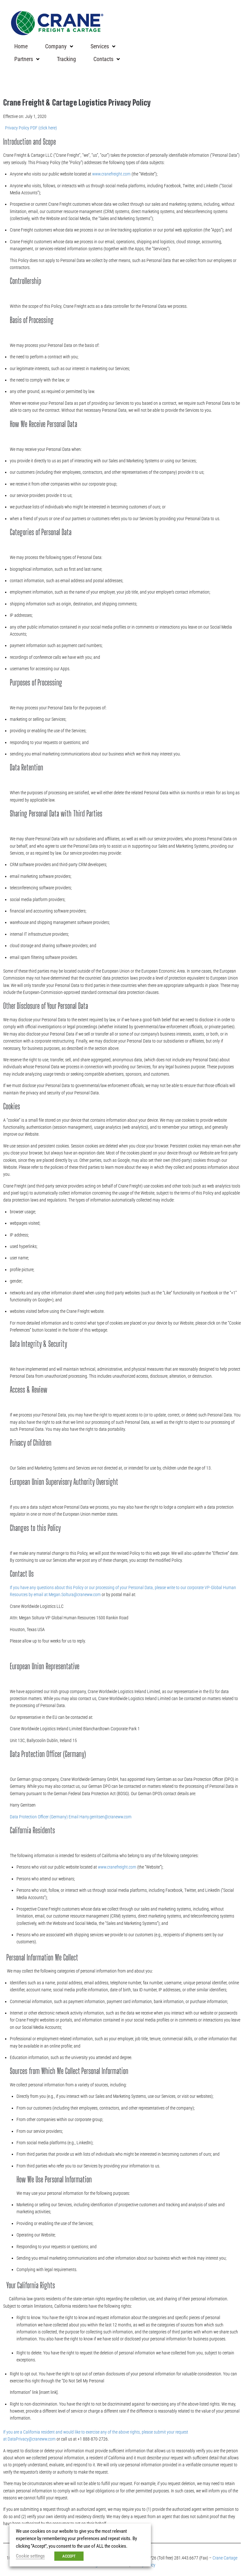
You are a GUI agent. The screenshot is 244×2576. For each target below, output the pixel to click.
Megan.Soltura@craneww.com (75, 1595)
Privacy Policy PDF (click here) (31, 128)
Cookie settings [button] (30, 2556)
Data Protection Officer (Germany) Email (45, 1817)
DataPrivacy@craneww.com (32, 2439)
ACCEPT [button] (69, 2556)
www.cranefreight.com (111, 174)
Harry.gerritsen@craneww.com (105, 1817)
